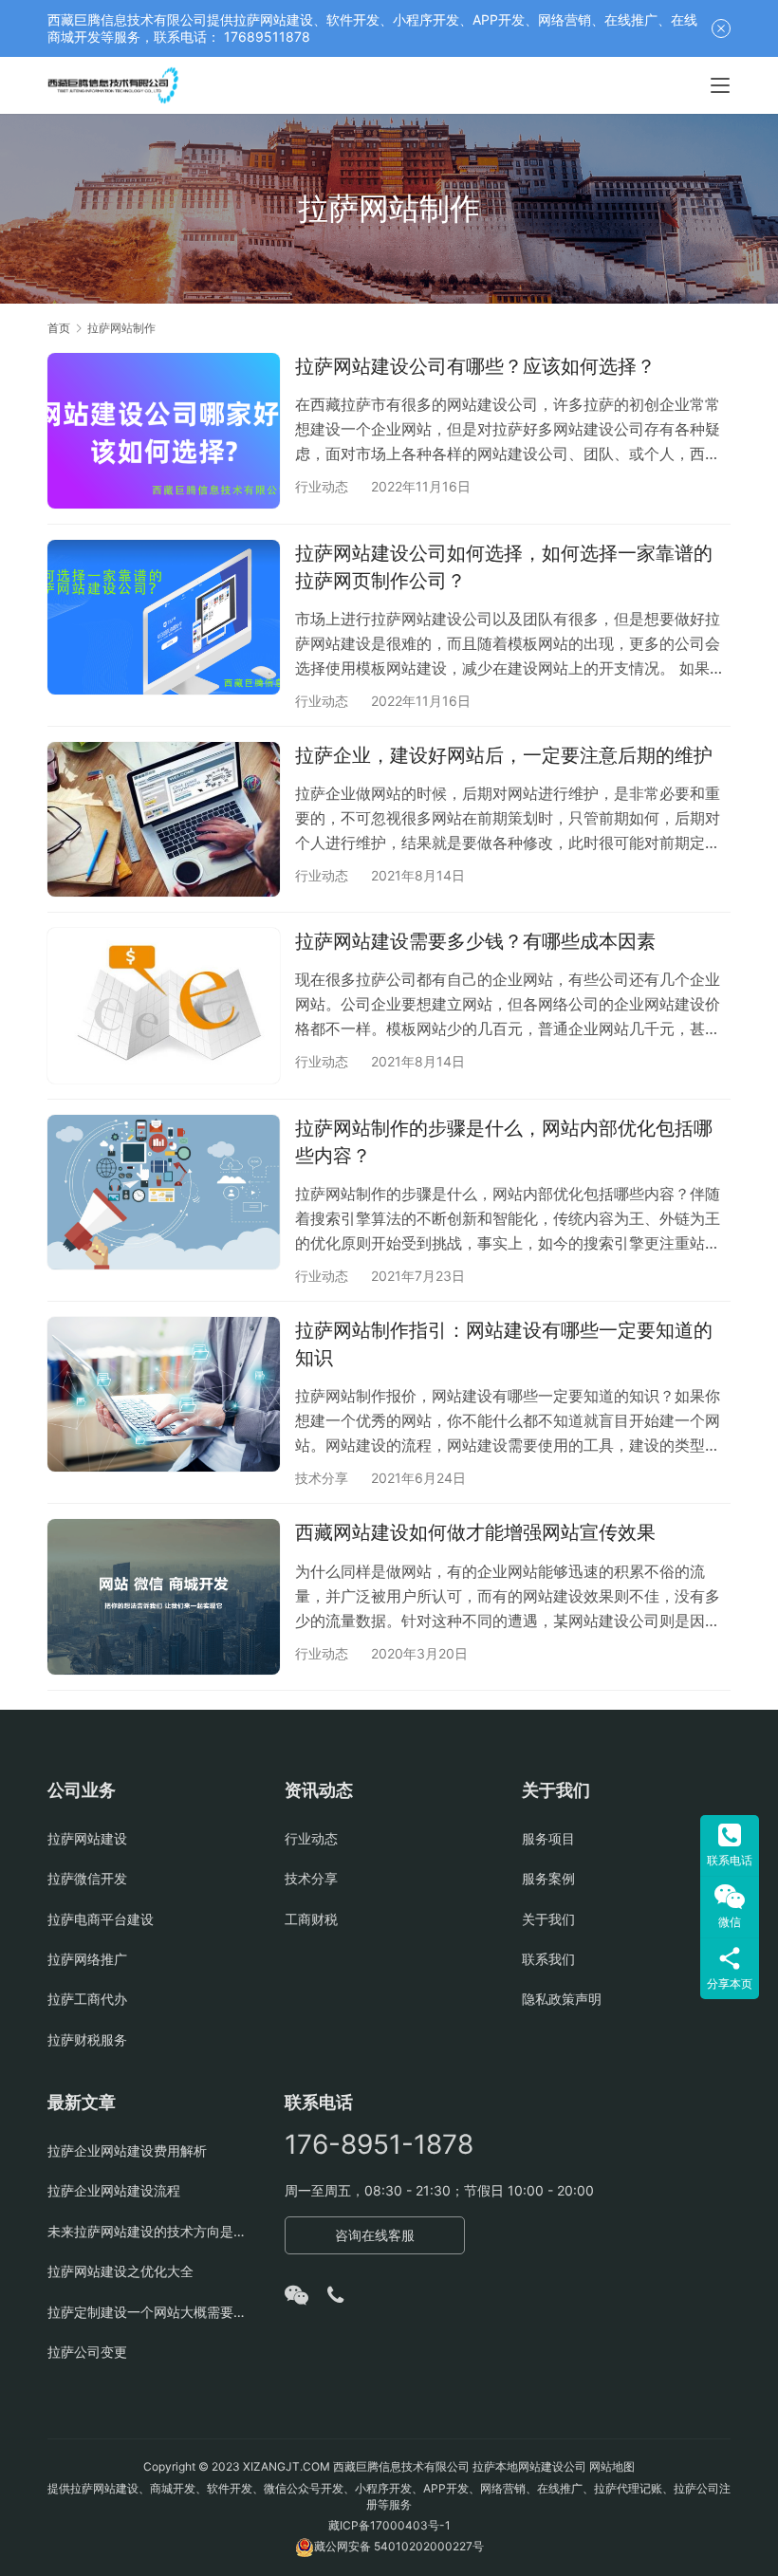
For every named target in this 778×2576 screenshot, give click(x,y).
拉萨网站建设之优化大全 (120, 2271)
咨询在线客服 (375, 2235)
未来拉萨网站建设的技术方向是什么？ (152, 2231)
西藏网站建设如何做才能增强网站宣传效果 (475, 1532)
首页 (59, 328)
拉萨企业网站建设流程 (114, 2190)
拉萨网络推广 (87, 1959)
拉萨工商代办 (87, 1999)
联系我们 (548, 1959)
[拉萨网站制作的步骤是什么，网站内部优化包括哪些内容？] (164, 1192)
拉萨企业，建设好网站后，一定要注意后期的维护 (504, 755)
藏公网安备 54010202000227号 (399, 2546)
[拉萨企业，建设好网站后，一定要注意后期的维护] (164, 819)
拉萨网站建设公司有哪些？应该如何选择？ (475, 366)
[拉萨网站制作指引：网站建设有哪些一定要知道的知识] (164, 1394)
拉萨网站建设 (87, 1838)
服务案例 (548, 1878)
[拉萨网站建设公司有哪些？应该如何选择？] (164, 430)
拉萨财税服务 (87, 2039)
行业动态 (322, 486)
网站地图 (612, 2466)
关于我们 (548, 1919)
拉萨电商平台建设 (101, 1919)
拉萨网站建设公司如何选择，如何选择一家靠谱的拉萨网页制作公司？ (504, 567)
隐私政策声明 (562, 1999)
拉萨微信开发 (87, 1878)
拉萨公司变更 (87, 2352)
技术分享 (322, 1478)
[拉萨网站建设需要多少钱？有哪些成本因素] (164, 1005)
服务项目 (548, 1838)
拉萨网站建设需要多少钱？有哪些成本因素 (475, 941)
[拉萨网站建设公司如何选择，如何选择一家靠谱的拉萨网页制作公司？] (164, 617)
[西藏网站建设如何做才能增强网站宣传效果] (164, 1596)
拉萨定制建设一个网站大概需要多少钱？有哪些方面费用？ (152, 2312)
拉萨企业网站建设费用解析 (127, 2150)
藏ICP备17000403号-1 (389, 2525)
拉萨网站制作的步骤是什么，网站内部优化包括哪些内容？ (504, 1142)
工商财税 (311, 1919)
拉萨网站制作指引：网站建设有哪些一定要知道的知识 (504, 1344)
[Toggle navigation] (720, 85)
